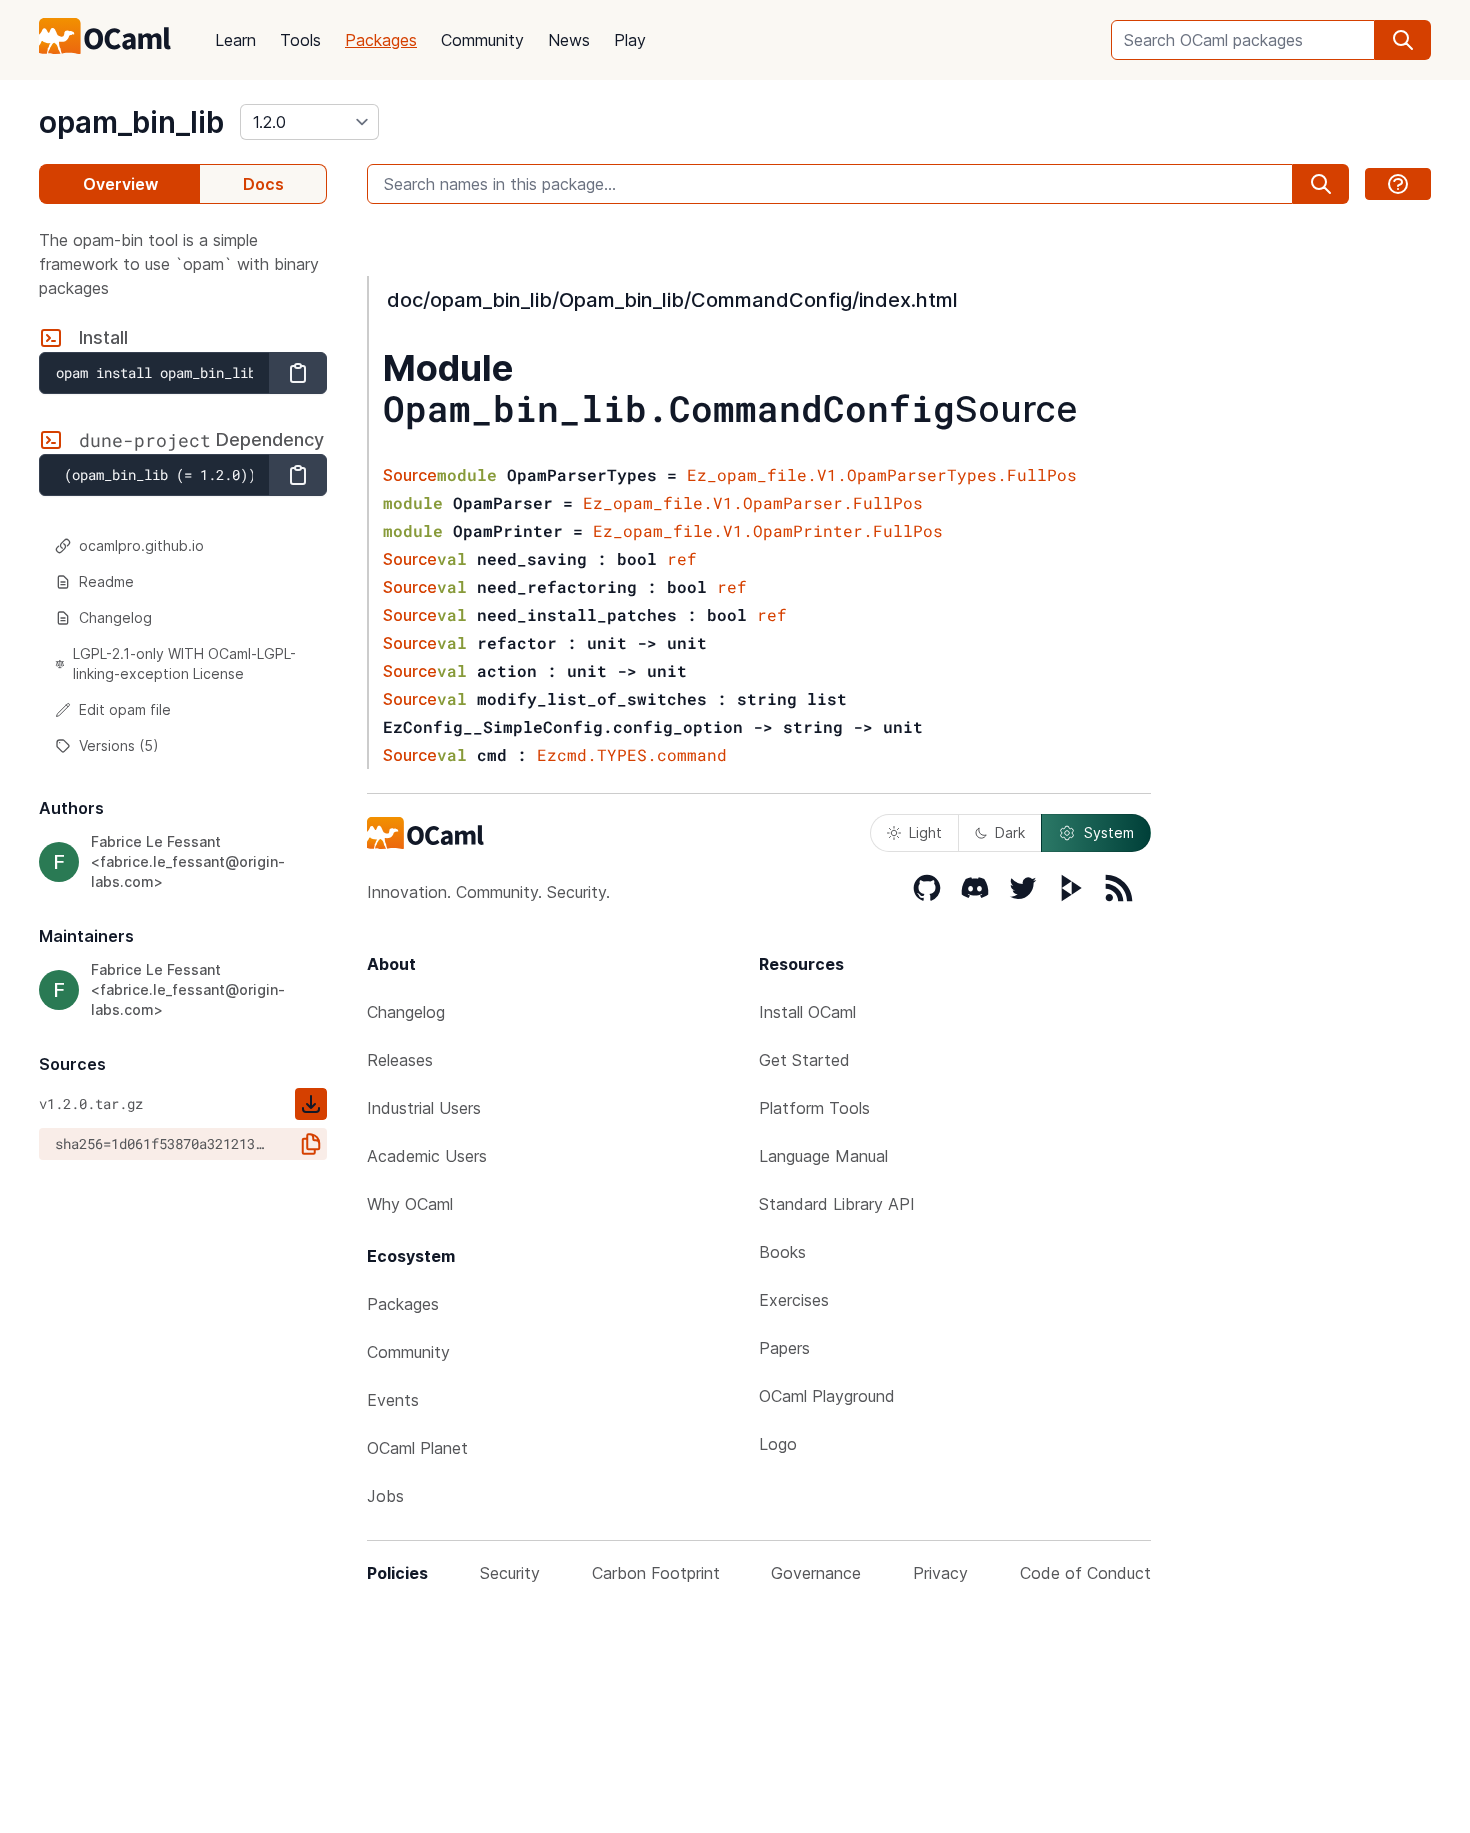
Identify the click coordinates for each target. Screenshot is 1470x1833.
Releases (400, 1060)
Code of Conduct (1085, 1573)
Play (630, 40)
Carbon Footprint (656, 1573)
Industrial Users (424, 1108)
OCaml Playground (827, 1396)
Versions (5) (119, 745)
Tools (300, 40)
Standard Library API (837, 1204)
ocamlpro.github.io (141, 545)
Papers (784, 1348)
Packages (381, 40)
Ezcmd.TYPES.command (632, 754)
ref (682, 558)
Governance (816, 1573)
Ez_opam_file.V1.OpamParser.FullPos (753, 502)
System (1109, 832)
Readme (106, 581)
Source (1016, 409)
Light (925, 832)
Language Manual (823, 1156)
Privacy (940, 1573)
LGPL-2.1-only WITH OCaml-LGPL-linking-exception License (184, 663)
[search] (1403, 40)
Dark (1010, 832)
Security (510, 1573)
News (569, 40)
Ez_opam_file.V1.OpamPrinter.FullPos (768, 530)
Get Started (804, 1060)
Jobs (385, 1496)
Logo (778, 1444)
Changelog (115, 617)
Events (393, 1400)
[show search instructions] (1398, 184)
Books (782, 1252)
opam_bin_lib (131, 122)
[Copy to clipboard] (298, 373)
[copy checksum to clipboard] (311, 1144)
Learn (235, 40)
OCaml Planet (417, 1448)
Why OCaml (410, 1204)
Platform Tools (814, 1108)
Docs (263, 184)
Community (482, 40)
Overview (120, 184)
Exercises (794, 1300)
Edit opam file (125, 709)
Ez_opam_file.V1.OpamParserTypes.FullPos (882, 474)
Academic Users (427, 1156)
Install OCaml (807, 1012)
